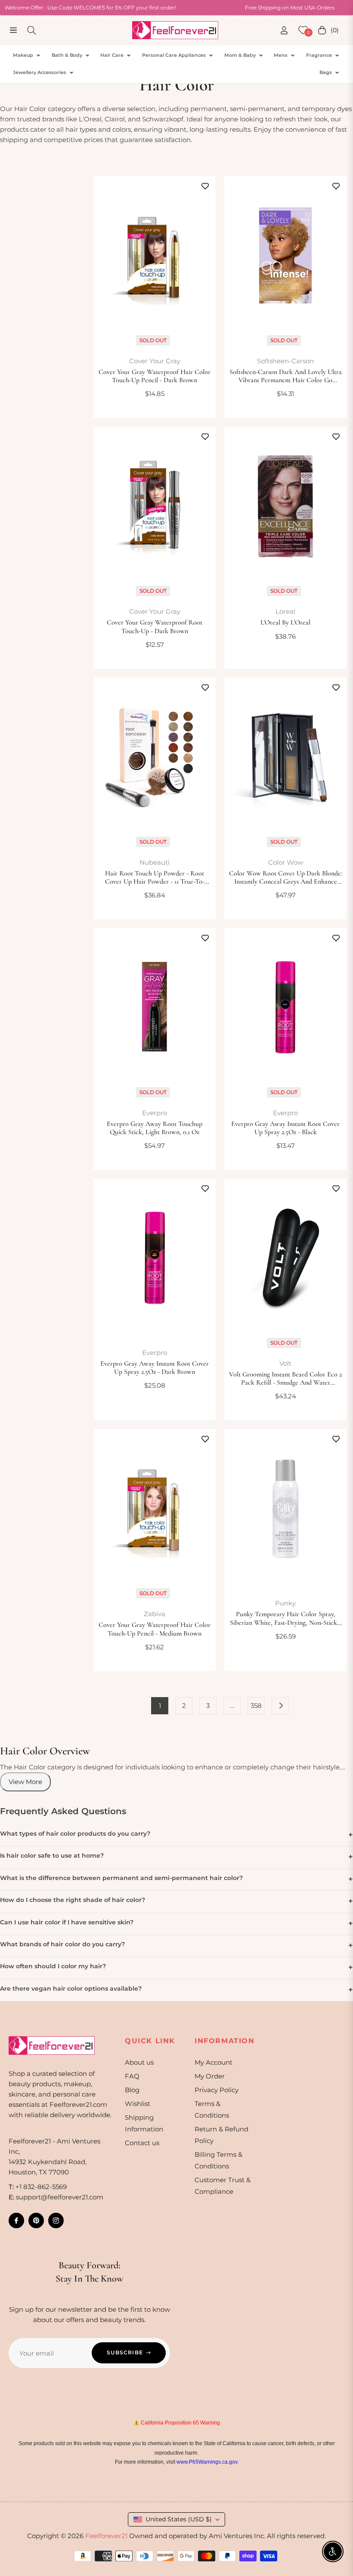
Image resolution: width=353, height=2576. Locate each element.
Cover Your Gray (155, 361)
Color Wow (286, 862)
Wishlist (138, 2104)
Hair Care (112, 55)
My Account (214, 2062)
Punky (285, 1603)
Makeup (23, 55)
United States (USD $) (179, 2519)
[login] (284, 30)
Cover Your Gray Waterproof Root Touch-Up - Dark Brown (155, 627)
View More (25, 1782)
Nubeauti (155, 862)
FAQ (132, 2076)
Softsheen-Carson (285, 361)
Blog (132, 2090)
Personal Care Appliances (174, 55)
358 (256, 1705)
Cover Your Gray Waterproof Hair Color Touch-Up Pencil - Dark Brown (155, 376)
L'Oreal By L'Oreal (285, 623)
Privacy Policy (217, 2090)
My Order (210, 2076)
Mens (281, 55)
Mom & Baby (240, 55)
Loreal (285, 611)
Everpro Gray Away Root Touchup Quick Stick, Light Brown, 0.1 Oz (155, 1128)
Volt (285, 1363)
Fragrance (319, 55)
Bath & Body (67, 55)
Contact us (142, 2143)
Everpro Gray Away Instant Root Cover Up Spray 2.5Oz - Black (285, 1128)
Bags (326, 72)
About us (139, 2062)
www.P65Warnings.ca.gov (207, 2462)
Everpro (155, 1113)
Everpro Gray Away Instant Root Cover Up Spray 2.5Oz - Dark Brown (155, 1368)
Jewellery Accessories (40, 72)
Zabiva (155, 1614)
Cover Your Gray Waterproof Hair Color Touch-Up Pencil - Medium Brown (155, 1629)
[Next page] (280, 1706)
